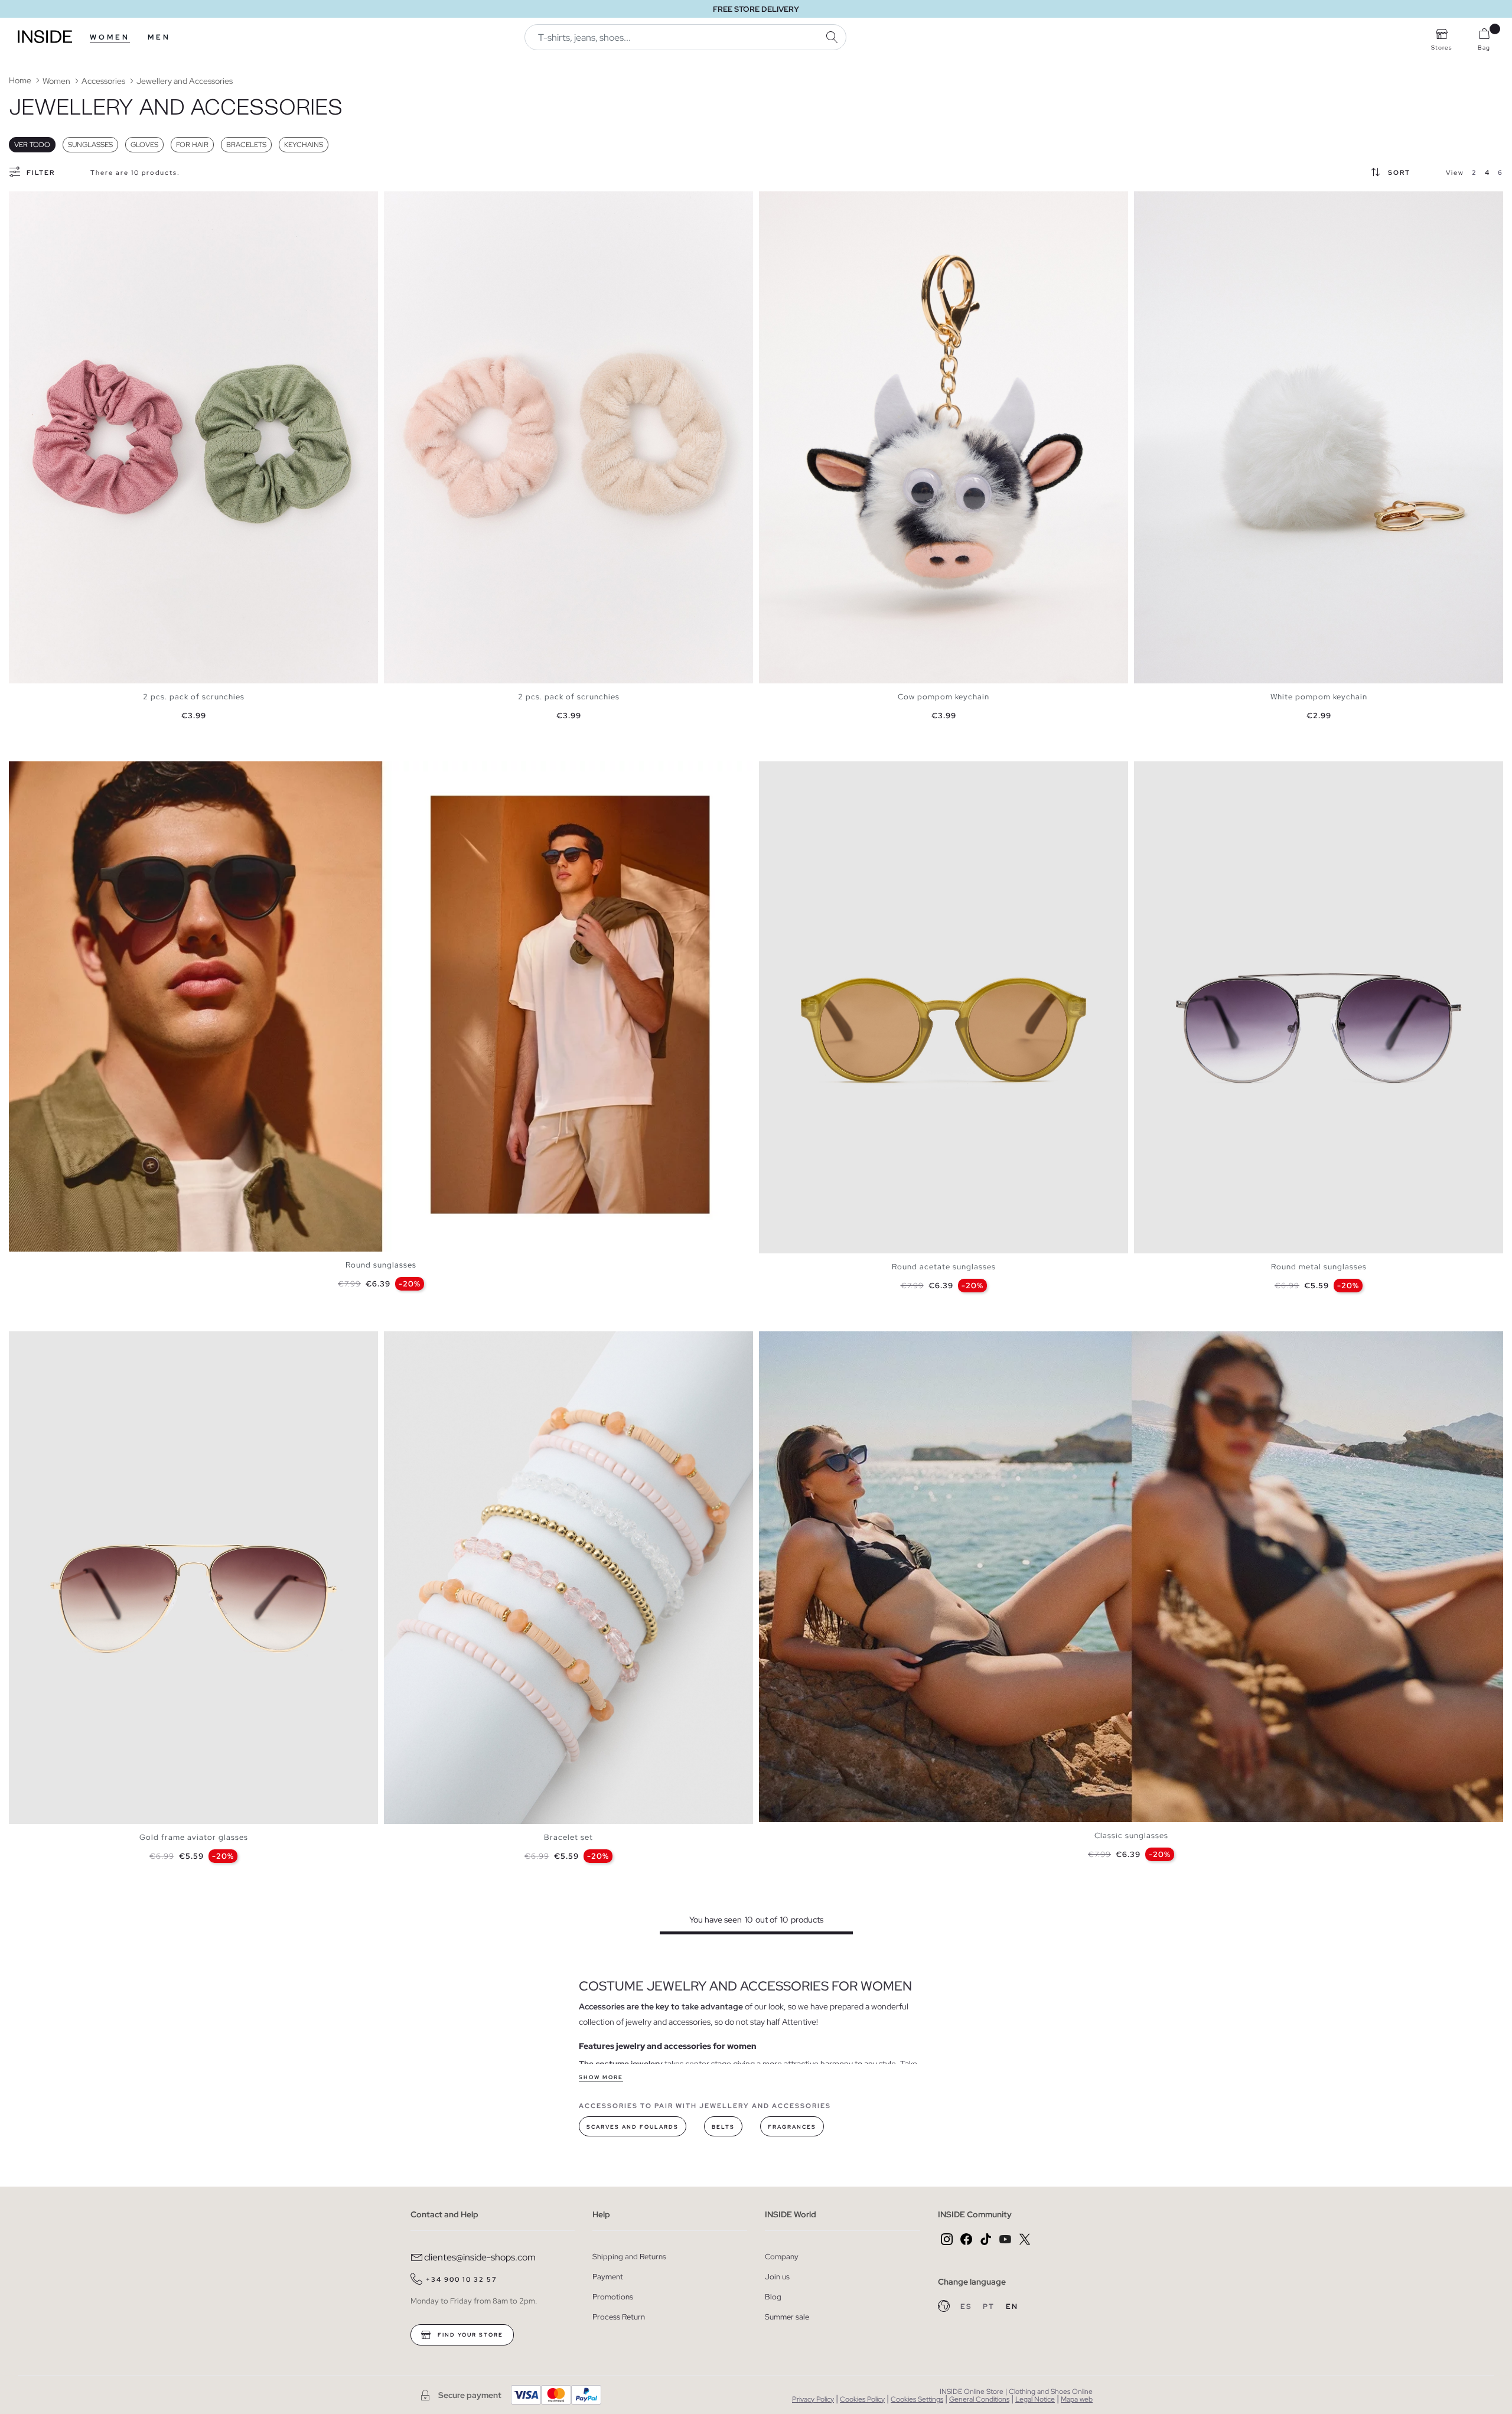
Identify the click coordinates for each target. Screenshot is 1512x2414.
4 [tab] (38, 201)
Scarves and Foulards (633, 2127)
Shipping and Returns (629, 2257)
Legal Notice (1035, 2399)
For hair (192, 145)
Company (782, 2257)
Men (159, 37)
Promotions (613, 2297)
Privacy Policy (813, 2399)
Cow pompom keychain (944, 697)
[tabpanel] (193, 437)
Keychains (304, 145)
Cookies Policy (862, 2399)
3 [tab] (32, 201)
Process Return (619, 2317)
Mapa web (1077, 2399)
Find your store (469, 2335)
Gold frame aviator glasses (194, 1837)
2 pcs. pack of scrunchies (194, 697)
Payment (608, 2277)
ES (967, 2307)
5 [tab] (794, 771)
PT (990, 2307)
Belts (723, 2127)
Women (110, 37)
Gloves (144, 145)
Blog (773, 2297)
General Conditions (979, 2399)
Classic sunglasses (1131, 1835)
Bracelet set (568, 1837)
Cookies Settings (917, 2399)
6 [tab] (800, 771)
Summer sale (787, 2317)
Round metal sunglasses (1319, 1267)
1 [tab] (21, 201)
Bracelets (246, 145)
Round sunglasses (381, 1265)
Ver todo (32, 145)
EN (1012, 2307)
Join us (777, 2277)
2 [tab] (27, 201)
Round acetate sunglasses (944, 1267)
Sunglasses (90, 145)
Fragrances (792, 2127)
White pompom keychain (1319, 697)
